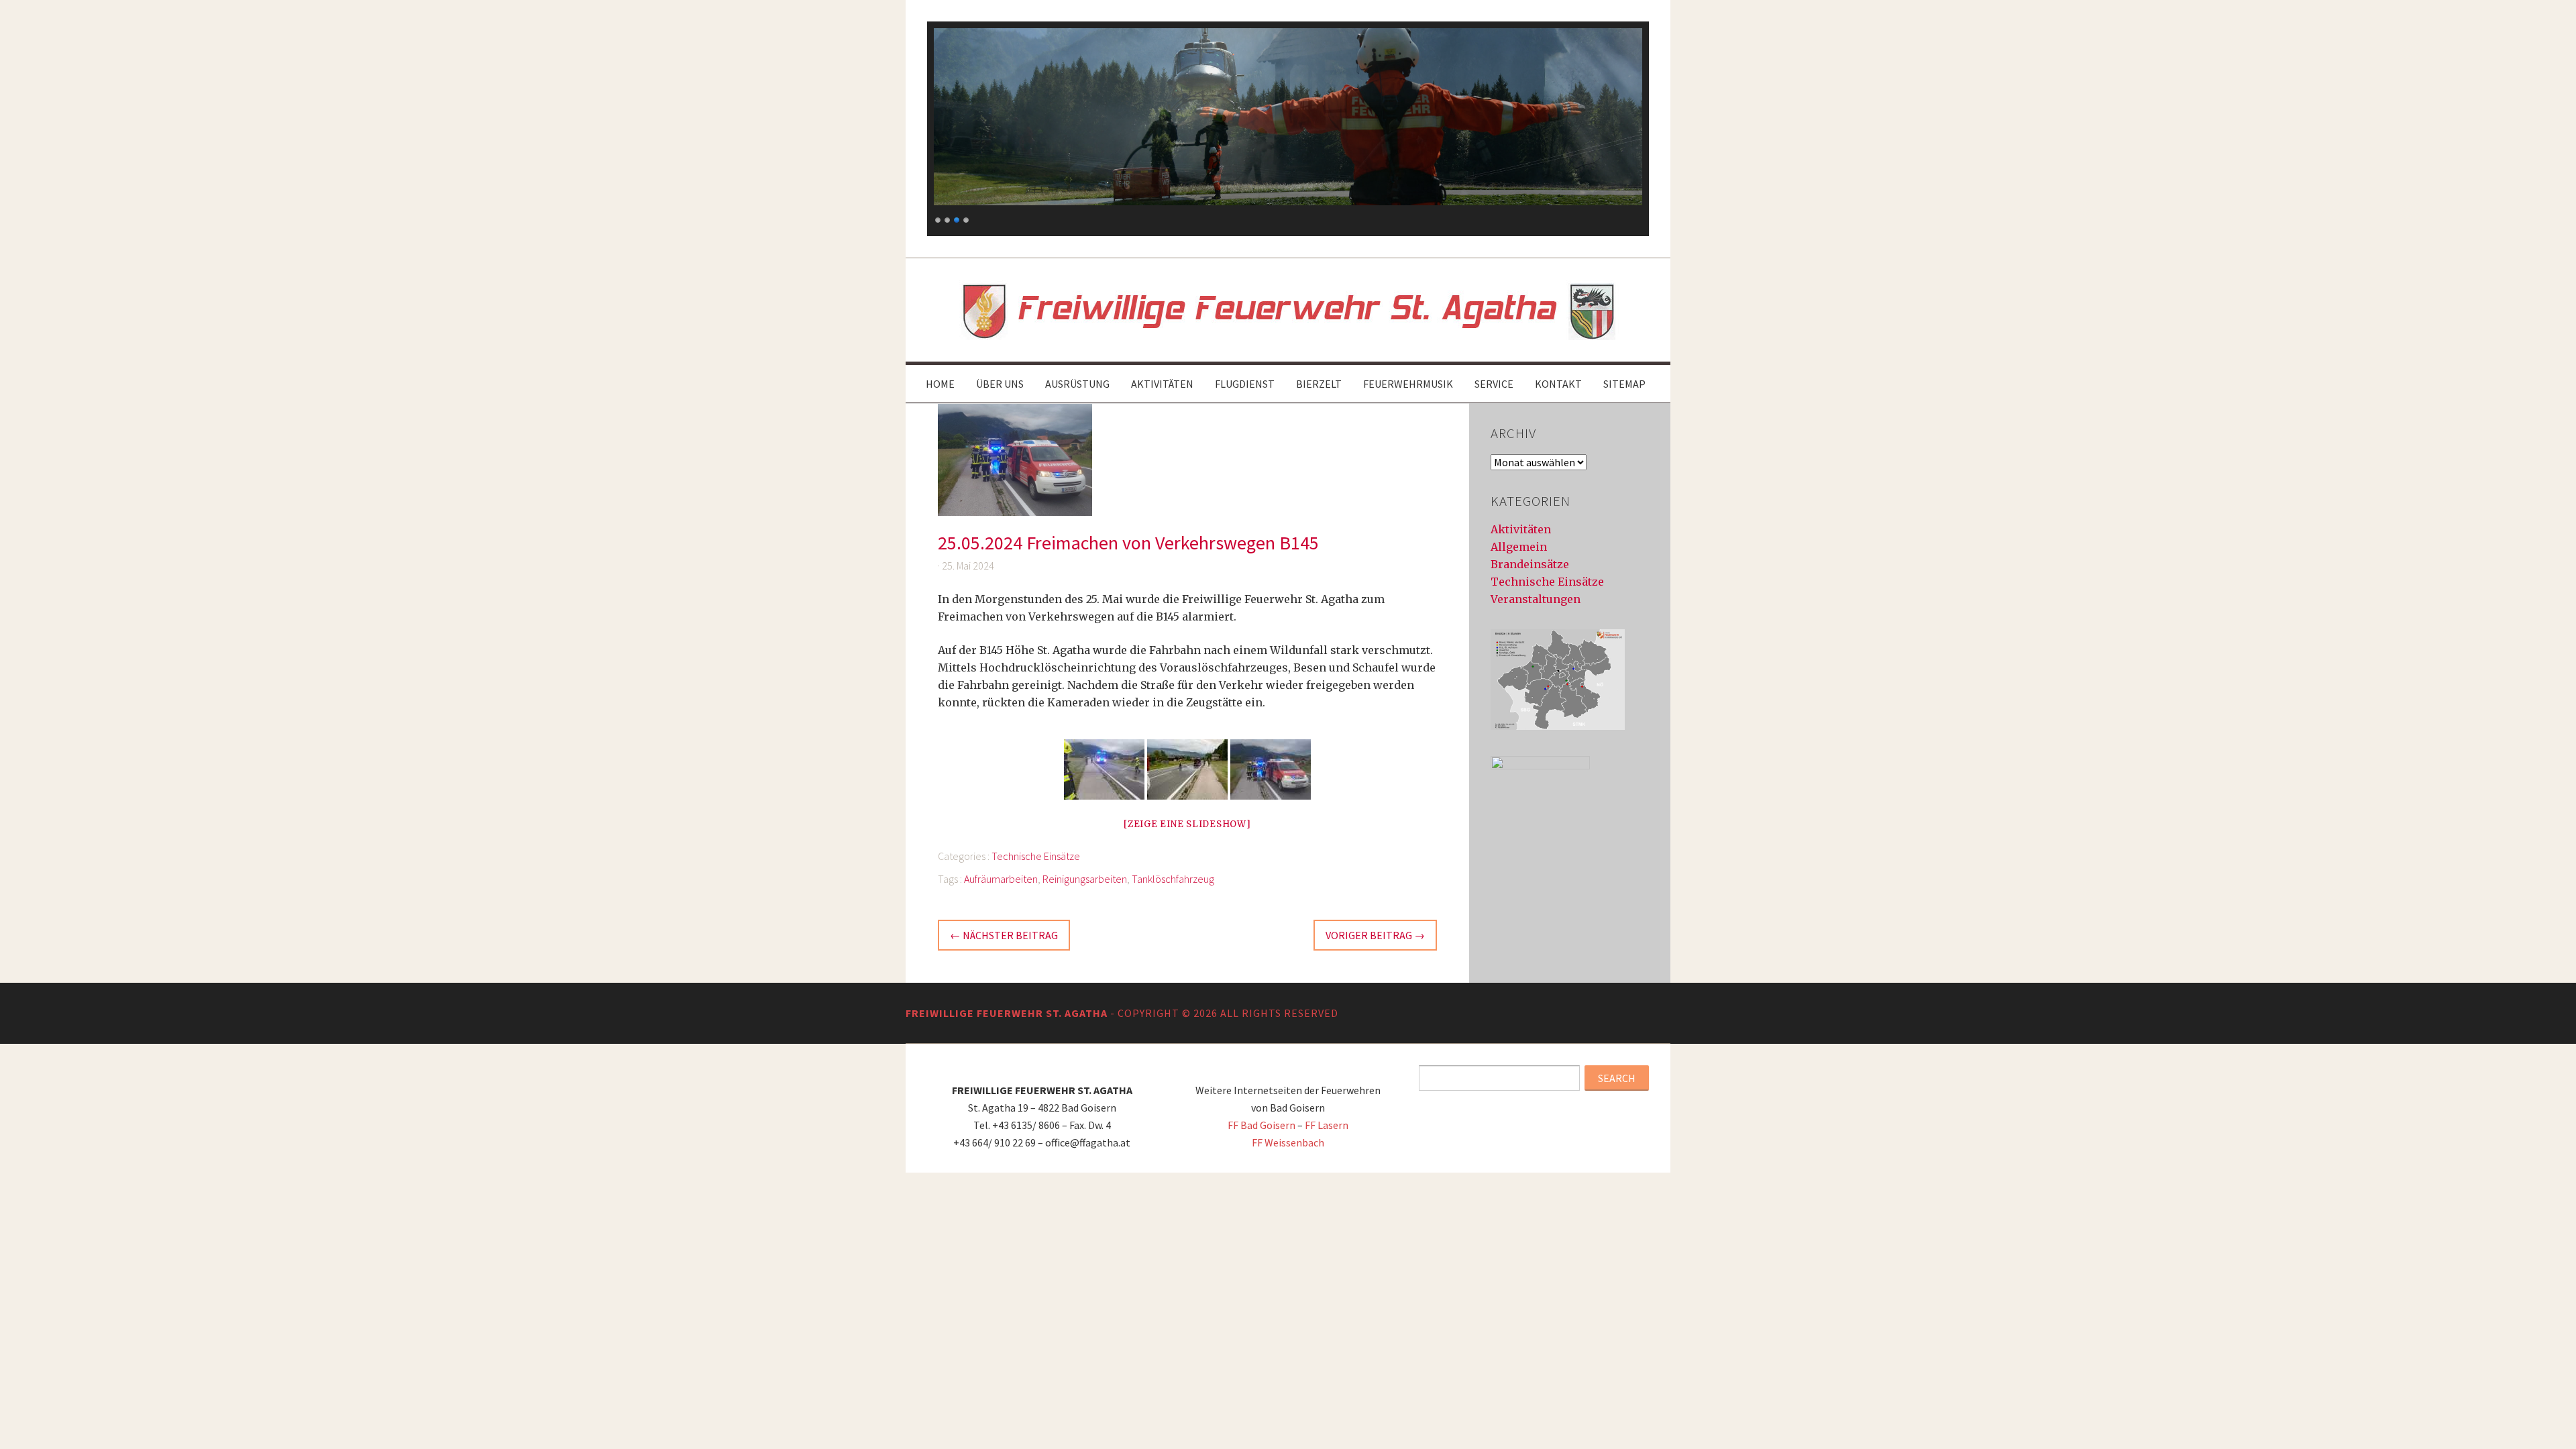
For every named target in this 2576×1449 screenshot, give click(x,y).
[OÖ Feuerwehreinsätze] (1558, 726)
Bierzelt (1319, 384)
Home (940, 384)
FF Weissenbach (1288, 1142)
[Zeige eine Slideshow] (1187, 824)
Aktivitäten (1162, 384)
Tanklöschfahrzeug (1173, 879)
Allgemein (1519, 547)
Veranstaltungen (1536, 599)
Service (1494, 384)
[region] (1288, 129)
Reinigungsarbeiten (1085, 879)
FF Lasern (1327, 1125)
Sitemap (1624, 384)
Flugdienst (1245, 384)
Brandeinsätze (1530, 564)
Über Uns (1000, 384)
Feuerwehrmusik (1408, 384)
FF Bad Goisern (1262, 1125)
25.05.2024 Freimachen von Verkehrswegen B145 (1128, 543)
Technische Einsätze (1036, 856)
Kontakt (1558, 384)
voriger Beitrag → (1375, 935)
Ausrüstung (1077, 384)
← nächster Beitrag (1004, 935)
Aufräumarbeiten (1001, 879)
